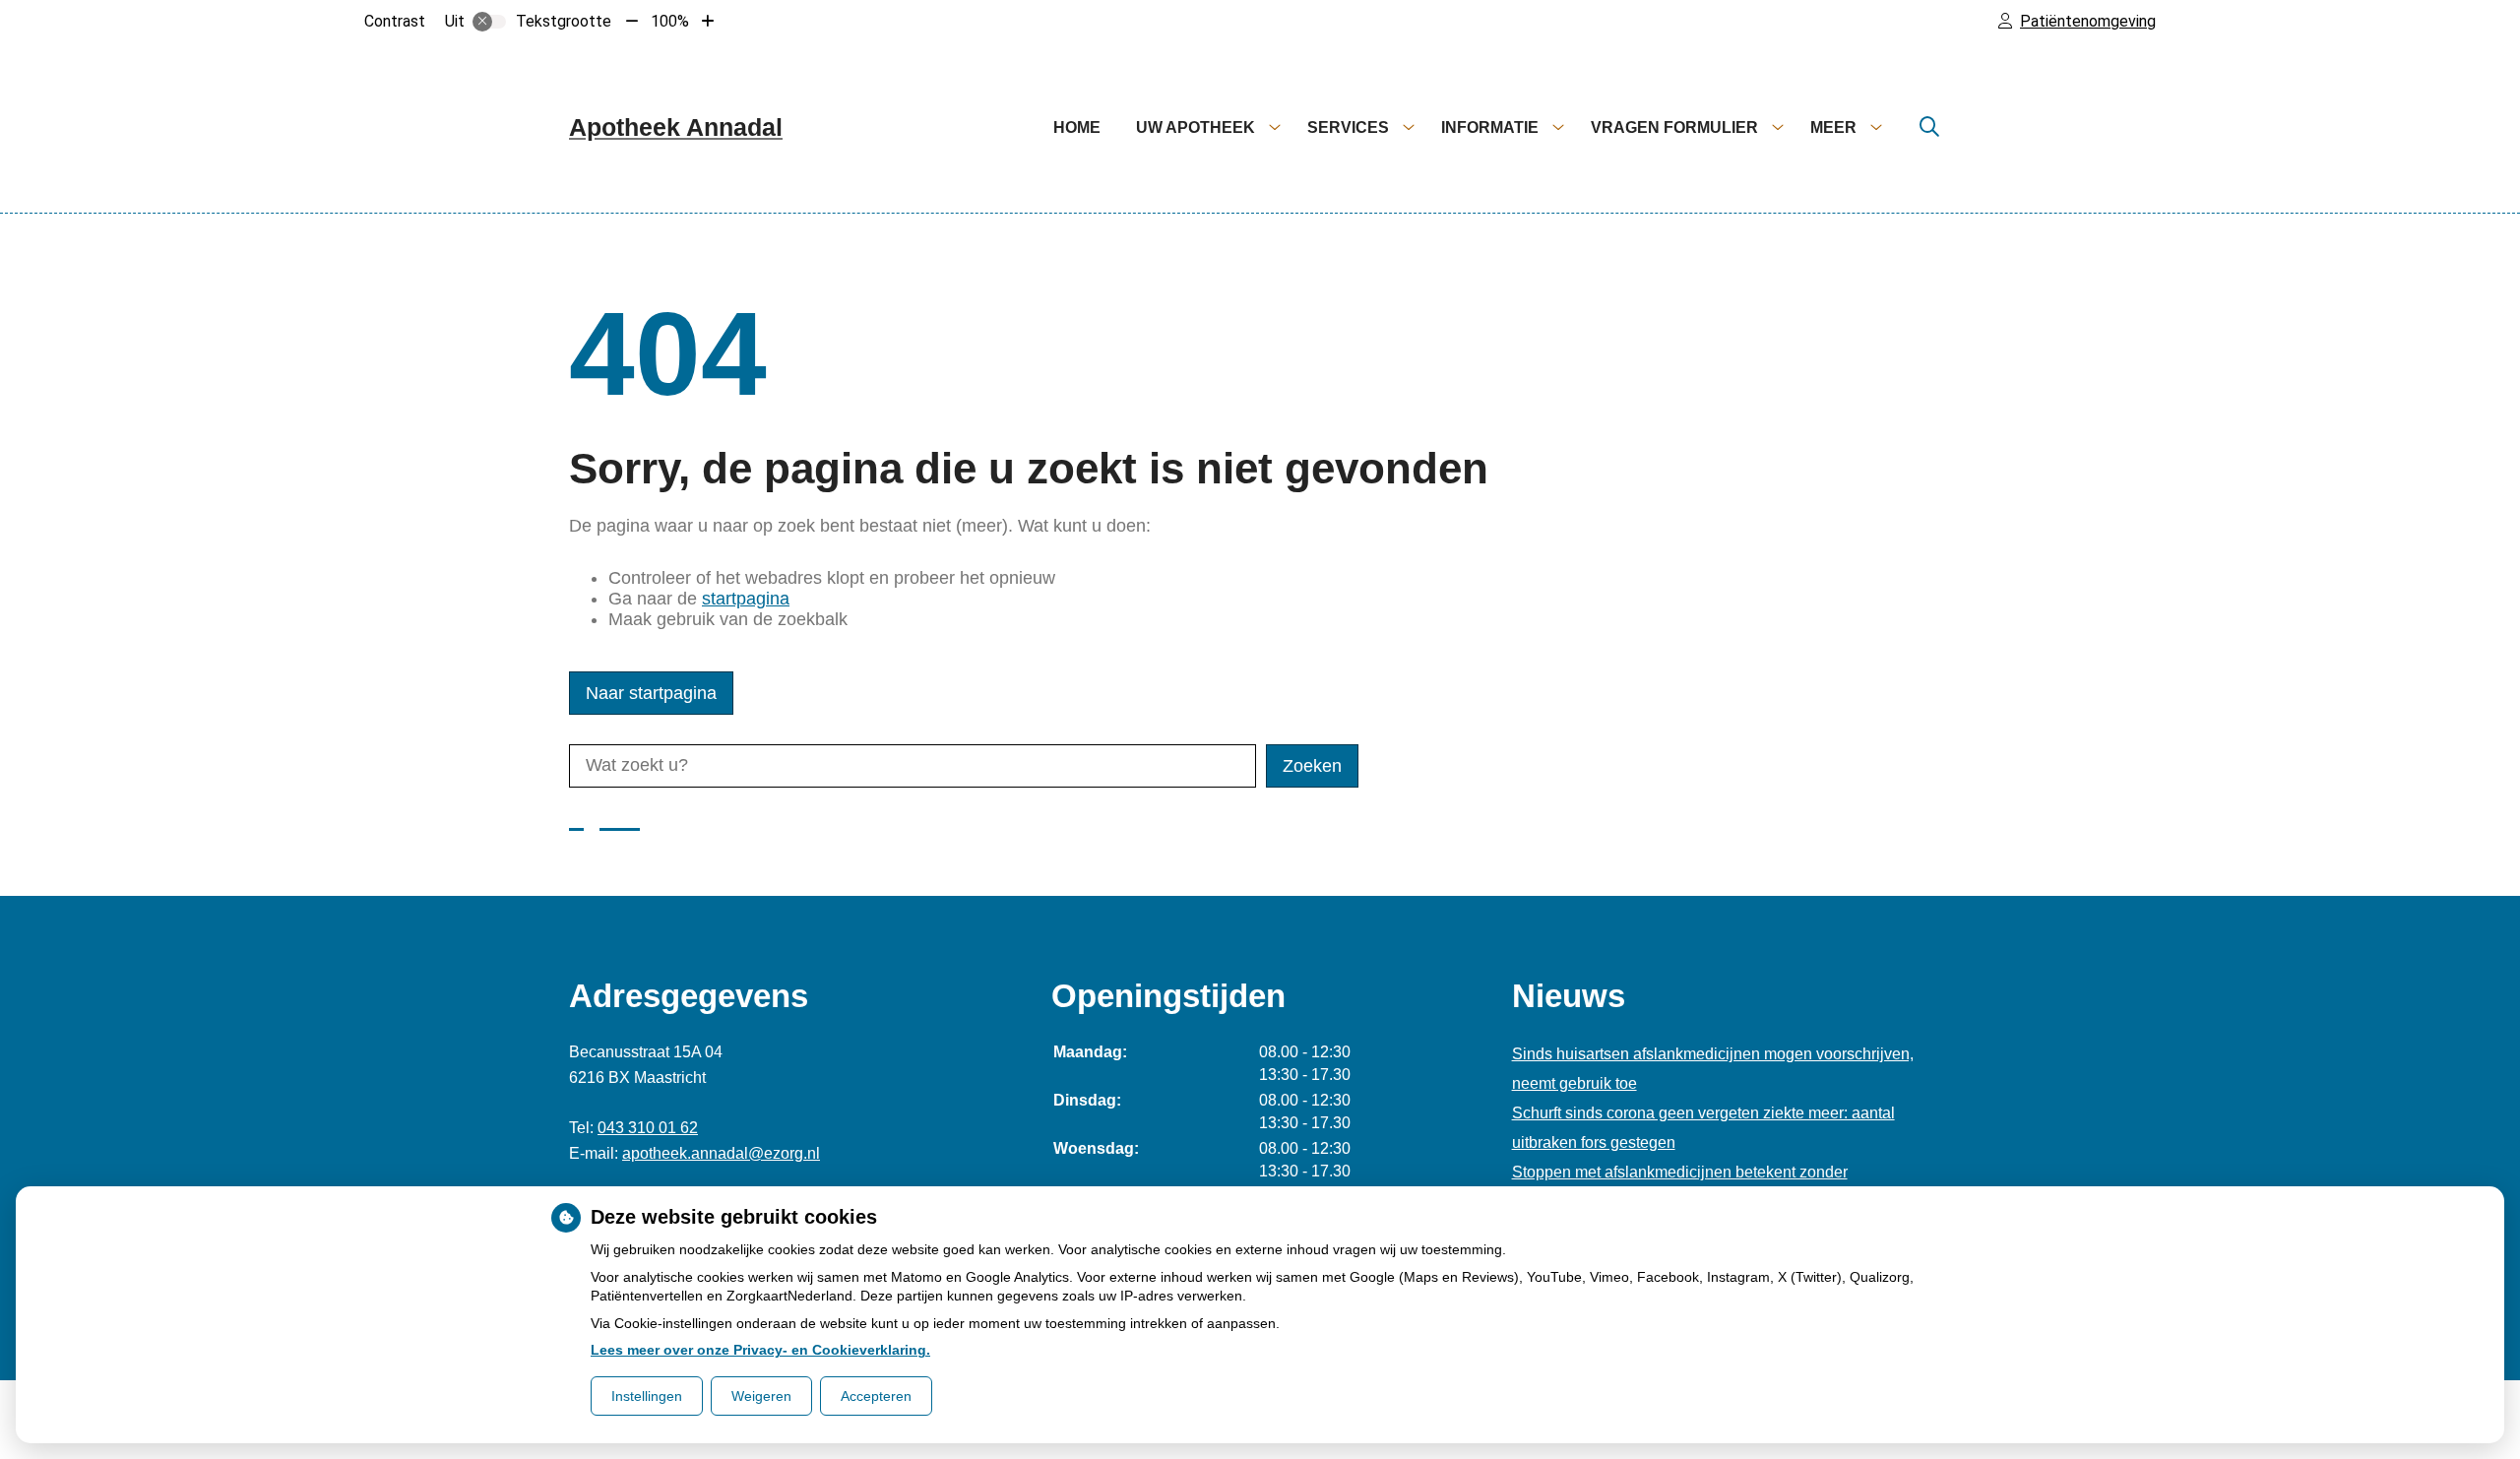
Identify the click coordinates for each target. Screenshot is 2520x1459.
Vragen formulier (1674, 127)
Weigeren (761, 1396)
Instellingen (647, 1396)
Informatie (1490, 127)
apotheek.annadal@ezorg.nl (721, 1153)
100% (670, 21)
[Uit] (489, 22)
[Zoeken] (1929, 128)
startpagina (746, 599)
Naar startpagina (651, 693)
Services (1348, 127)
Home (1077, 127)
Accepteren (876, 1396)
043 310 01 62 (648, 1128)
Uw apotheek (1196, 127)
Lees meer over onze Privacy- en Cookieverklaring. (760, 1350)
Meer (1833, 127)
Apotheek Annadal (676, 127)
